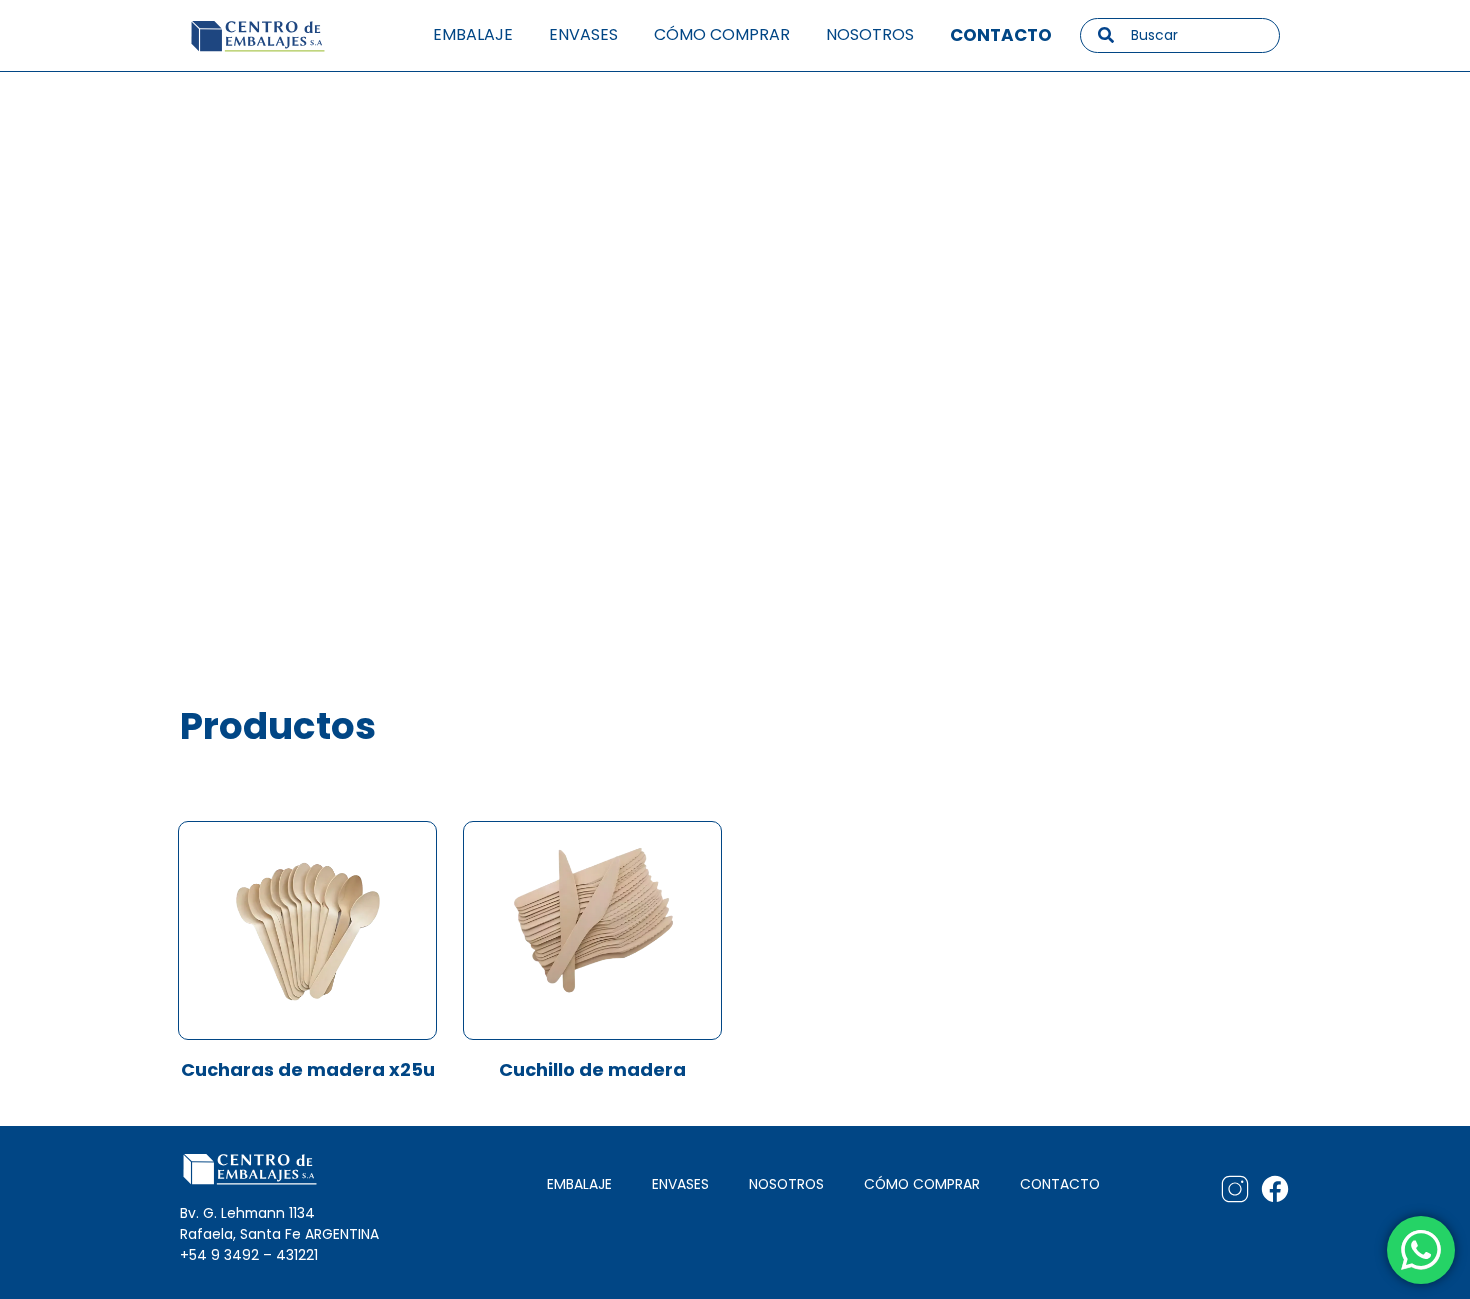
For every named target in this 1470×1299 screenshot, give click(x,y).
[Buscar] (1106, 35)
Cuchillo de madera (592, 1069)
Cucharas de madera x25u (308, 1069)
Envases (583, 34)
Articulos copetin (351, 337)
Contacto (1001, 35)
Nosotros (870, 34)
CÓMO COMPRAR (922, 1184)
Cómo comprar (722, 34)
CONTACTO (1060, 1184)
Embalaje (473, 34)
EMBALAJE (579, 1184)
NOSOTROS (786, 1184)
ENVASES (680, 1184)
